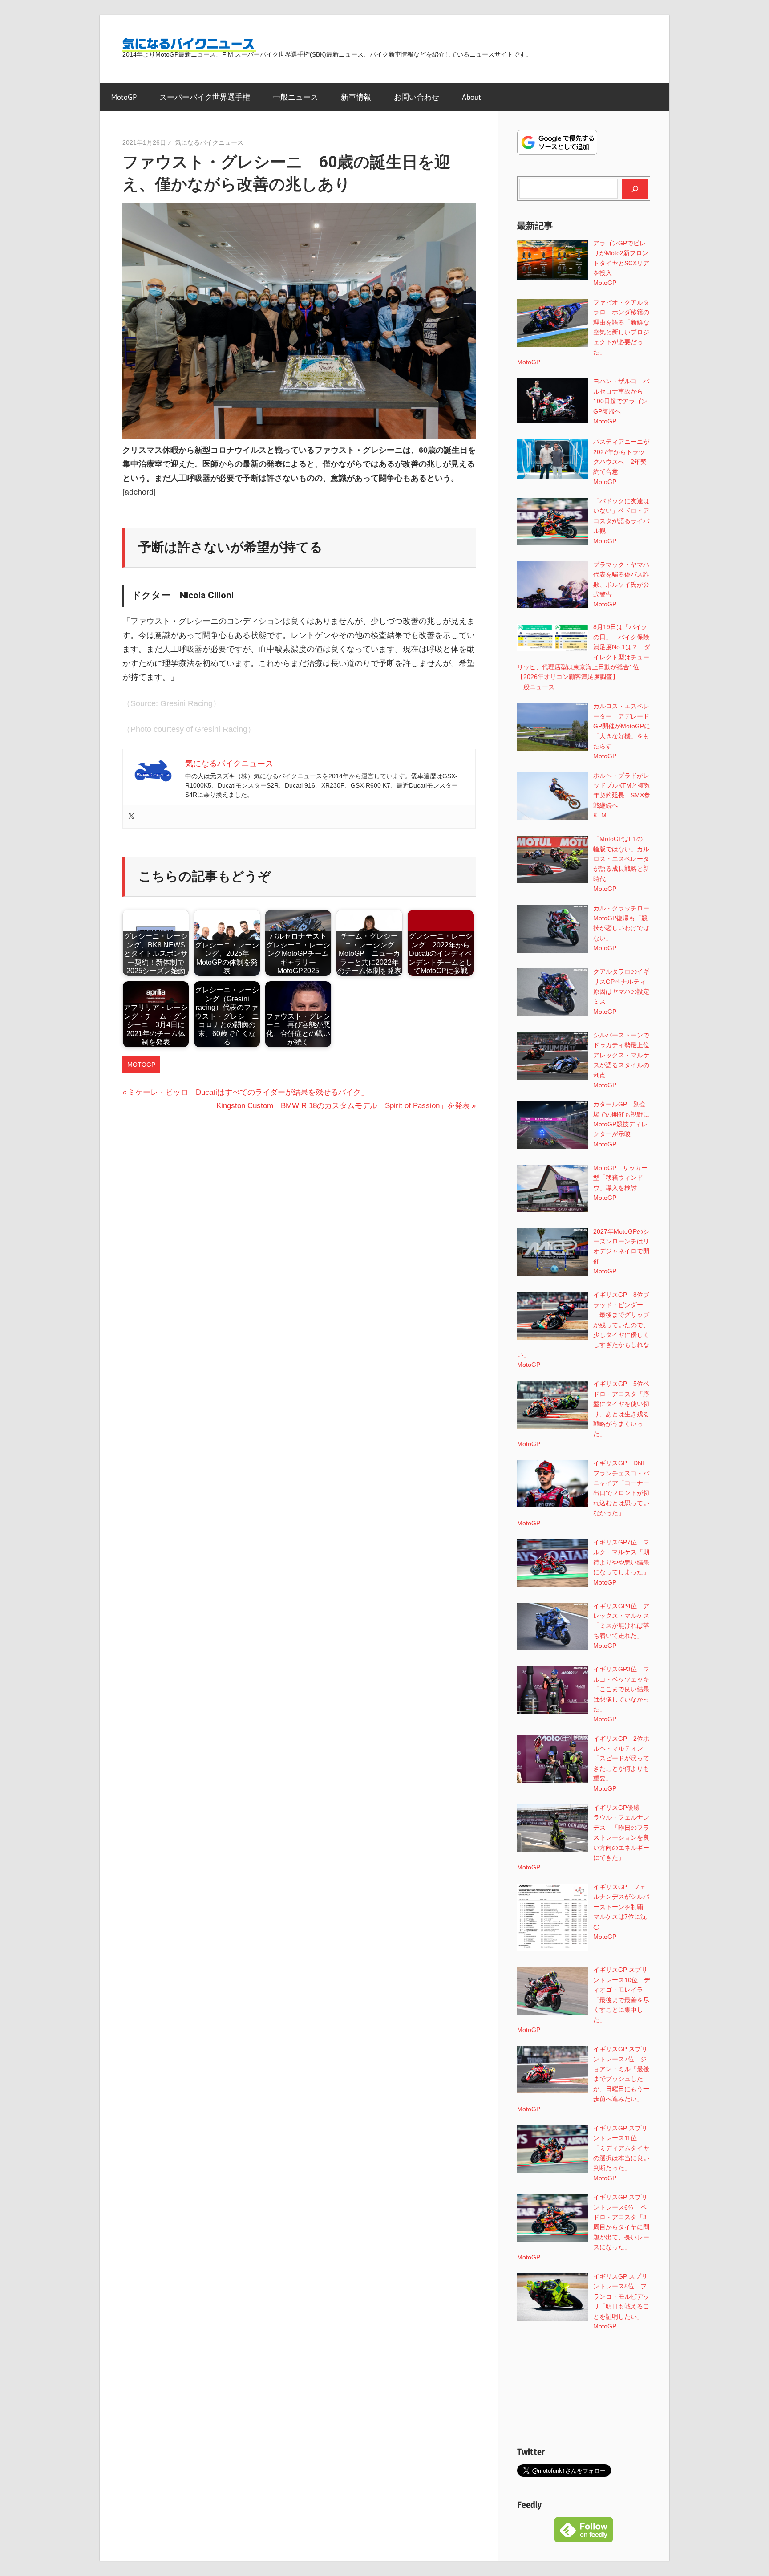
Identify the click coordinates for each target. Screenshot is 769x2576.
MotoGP (124, 97)
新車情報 (356, 97)
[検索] (635, 188)
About (472, 97)
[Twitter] (131, 817)
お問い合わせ (417, 97)
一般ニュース (295, 97)
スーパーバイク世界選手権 (205, 97)
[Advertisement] (584, 2388)
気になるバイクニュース (209, 142)
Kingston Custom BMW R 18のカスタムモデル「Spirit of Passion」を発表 (343, 1106)
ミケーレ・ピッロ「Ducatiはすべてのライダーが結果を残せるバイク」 (248, 1092)
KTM (600, 815)
